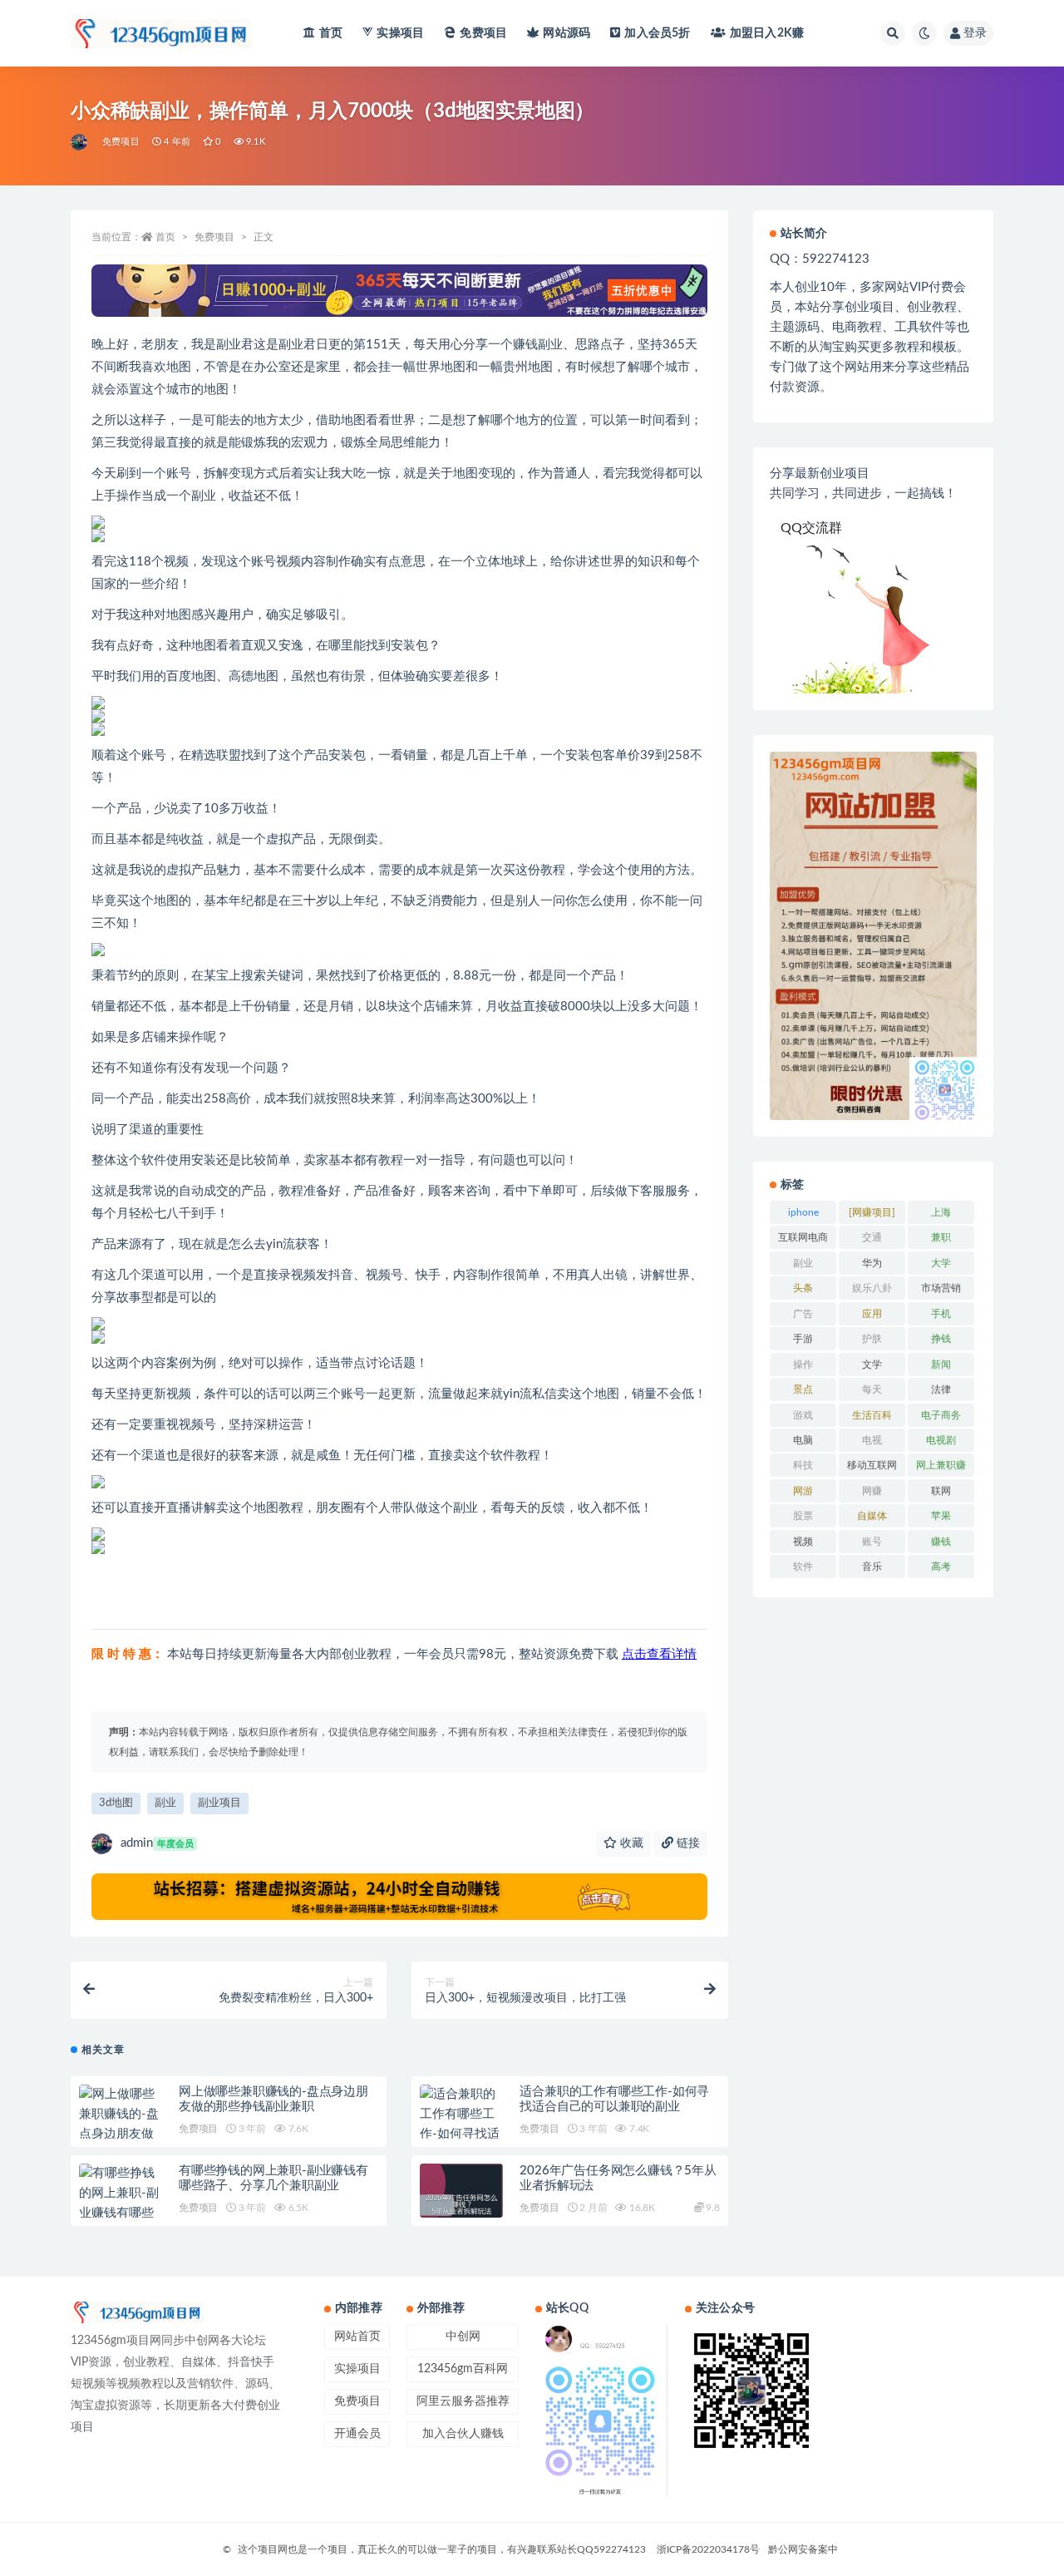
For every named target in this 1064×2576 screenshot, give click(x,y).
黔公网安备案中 (803, 2549)
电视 (872, 1440)
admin (157, 1843)
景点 (803, 1389)
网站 (566, 33)
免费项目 (483, 33)
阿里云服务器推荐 (463, 2401)
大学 (941, 1263)
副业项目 (219, 1803)
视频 (803, 1542)
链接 (687, 1843)
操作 (803, 1364)
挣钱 (941, 1339)
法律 (941, 1389)
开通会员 (357, 2434)
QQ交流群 (811, 528)
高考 (941, 1567)
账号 (872, 1542)
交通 (872, 1237)
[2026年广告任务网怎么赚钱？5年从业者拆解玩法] (461, 2205)
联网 (941, 1491)
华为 (872, 1263)
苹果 (941, 1516)
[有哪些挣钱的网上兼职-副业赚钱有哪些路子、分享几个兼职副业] (121, 2213)
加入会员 (657, 33)
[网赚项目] (872, 1212)
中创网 (463, 2337)
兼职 (941, 1237)
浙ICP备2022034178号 (708, 2549)
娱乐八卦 (872, 1288)
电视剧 (941, 1440)
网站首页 (357, 2337)
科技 (803, 1465)
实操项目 (400, 33)
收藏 (630, 1843)
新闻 (941, 1364)
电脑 (803, 1440)
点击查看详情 (659, 1654)
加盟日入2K (767, 33)
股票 (803, 1516)
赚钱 (941, 1542)
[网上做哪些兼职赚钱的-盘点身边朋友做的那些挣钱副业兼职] (121, 2134)
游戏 (803, 1415)
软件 (803, 1567)
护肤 (872, 1339)
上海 (941, 1212)
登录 (975, 33)
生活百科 (872, 1415)
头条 (803, 1288)
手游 (803, 1339)
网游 (803, 1491)
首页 (331, 33)
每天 (872, 1389)
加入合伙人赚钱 (463, 2434)
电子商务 (941, 1415)
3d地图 (116, 1803)
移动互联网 (872, 1465)
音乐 (872, 1567)
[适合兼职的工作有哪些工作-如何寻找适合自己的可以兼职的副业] (461, 2134)
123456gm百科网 (463, 2369)
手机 (941, 1314)
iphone (803, 1212)
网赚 (872, 1491)
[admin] (80, 142)
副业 (165, 1803)
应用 (872, 1314)
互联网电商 (803, 1237)
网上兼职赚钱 (941, 1468)
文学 (872, 1364)
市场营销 (941, 1288)
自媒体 (872, 1516)
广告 (803, 1314)
